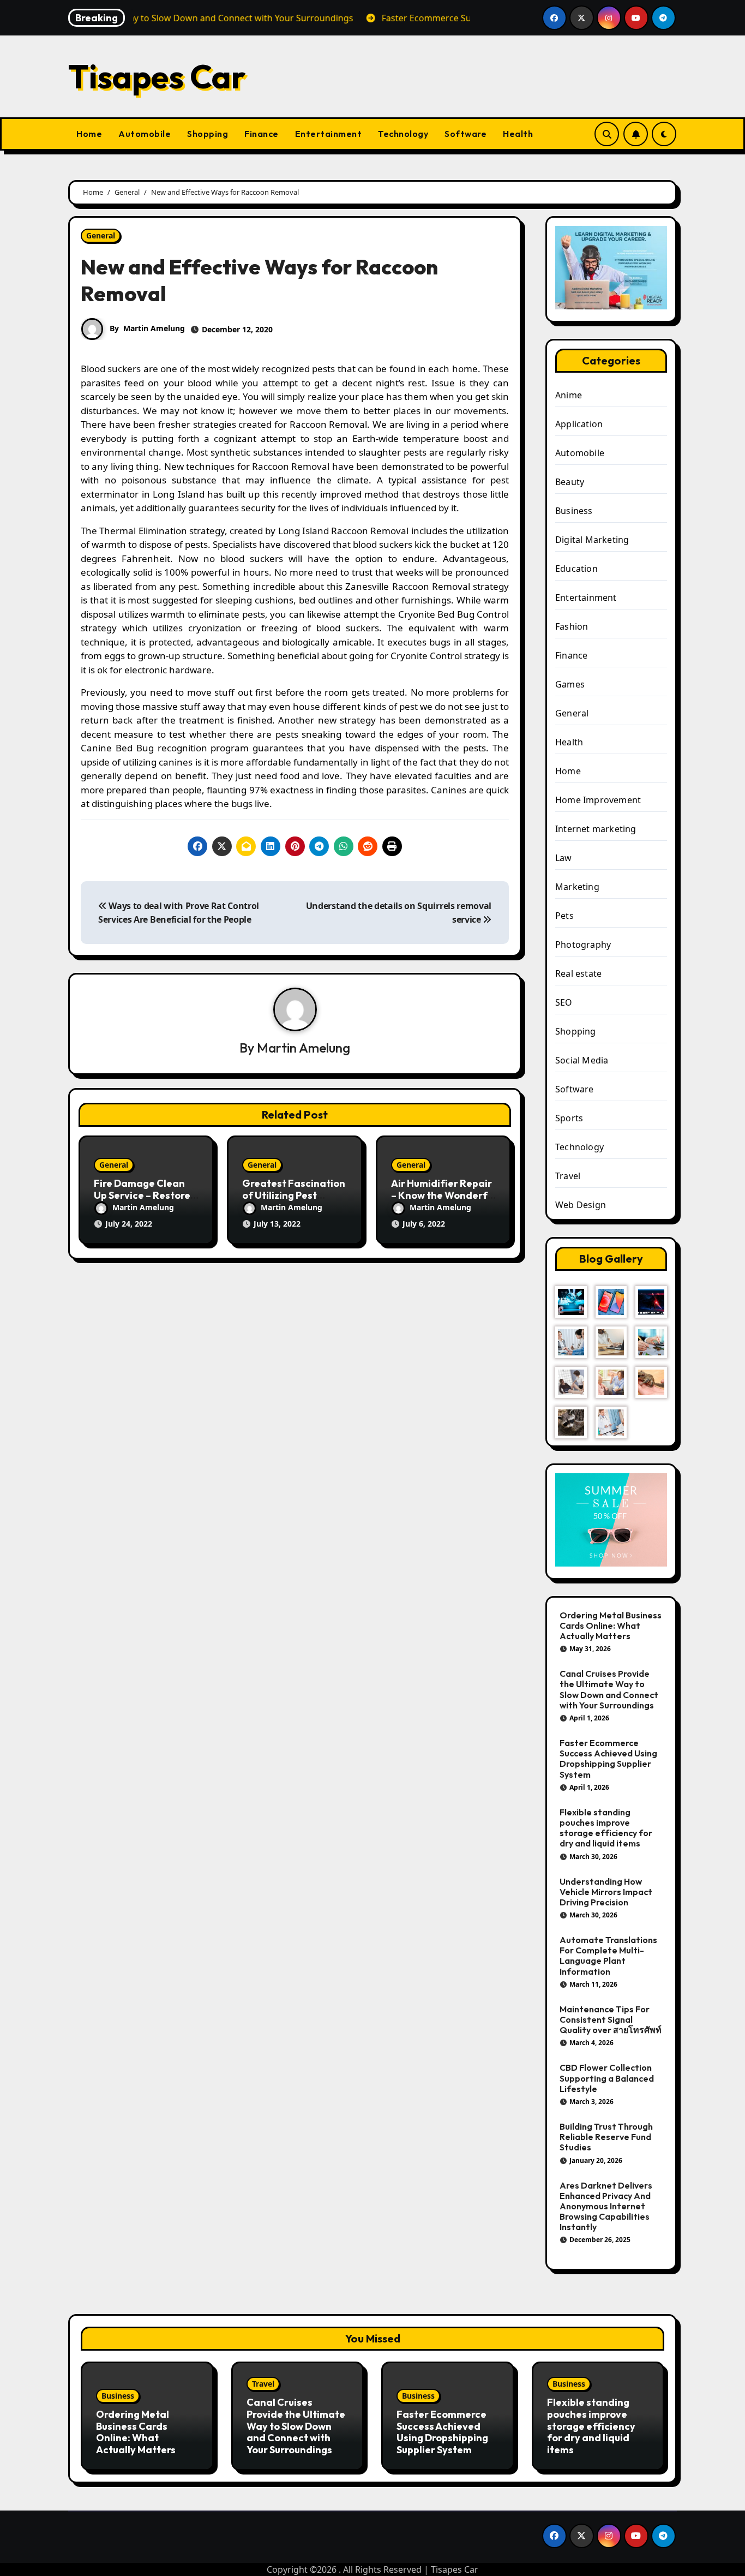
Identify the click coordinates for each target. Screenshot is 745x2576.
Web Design (581, 1205)
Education (576, 569)
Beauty (570, 482)
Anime (569, 395)
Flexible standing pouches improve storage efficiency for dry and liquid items (606, 1828)
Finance (262, 134)
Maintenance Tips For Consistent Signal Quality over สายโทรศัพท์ (611, 2019)
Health (518, 134)
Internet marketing (596, 829)
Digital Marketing (592, 540)
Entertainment (329, 134)
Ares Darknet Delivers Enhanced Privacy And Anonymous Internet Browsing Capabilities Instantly (606, 2206)
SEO (564, 1002)
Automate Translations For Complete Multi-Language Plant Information (608, 1956)
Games (570, 684)
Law (564, 858)
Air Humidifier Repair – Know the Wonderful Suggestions (443, 1195)
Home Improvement (598, 800)
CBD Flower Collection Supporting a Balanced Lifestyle (607, 2078)
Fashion (572, 626)
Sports (569, 1118)
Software (465, 134)
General (101, 235)
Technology (403, 134)
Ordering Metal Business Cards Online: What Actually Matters (611, 1625)
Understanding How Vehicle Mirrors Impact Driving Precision (606, 1892)
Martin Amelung (154, 328)
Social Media (582, 1060)
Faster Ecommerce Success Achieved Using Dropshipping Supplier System (608, 1759)
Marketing (577, 887)
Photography (583, 945)
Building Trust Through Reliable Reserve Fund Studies (606, 2137)
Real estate (578, 973)
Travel (568, 1176)
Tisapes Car (157, 76)
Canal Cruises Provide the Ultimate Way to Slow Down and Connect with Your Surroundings (609, 1689)
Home (89, 134)
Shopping (208, 134)
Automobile (145, 134)
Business (574, 511)
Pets (564, 916)
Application (579, 424)
